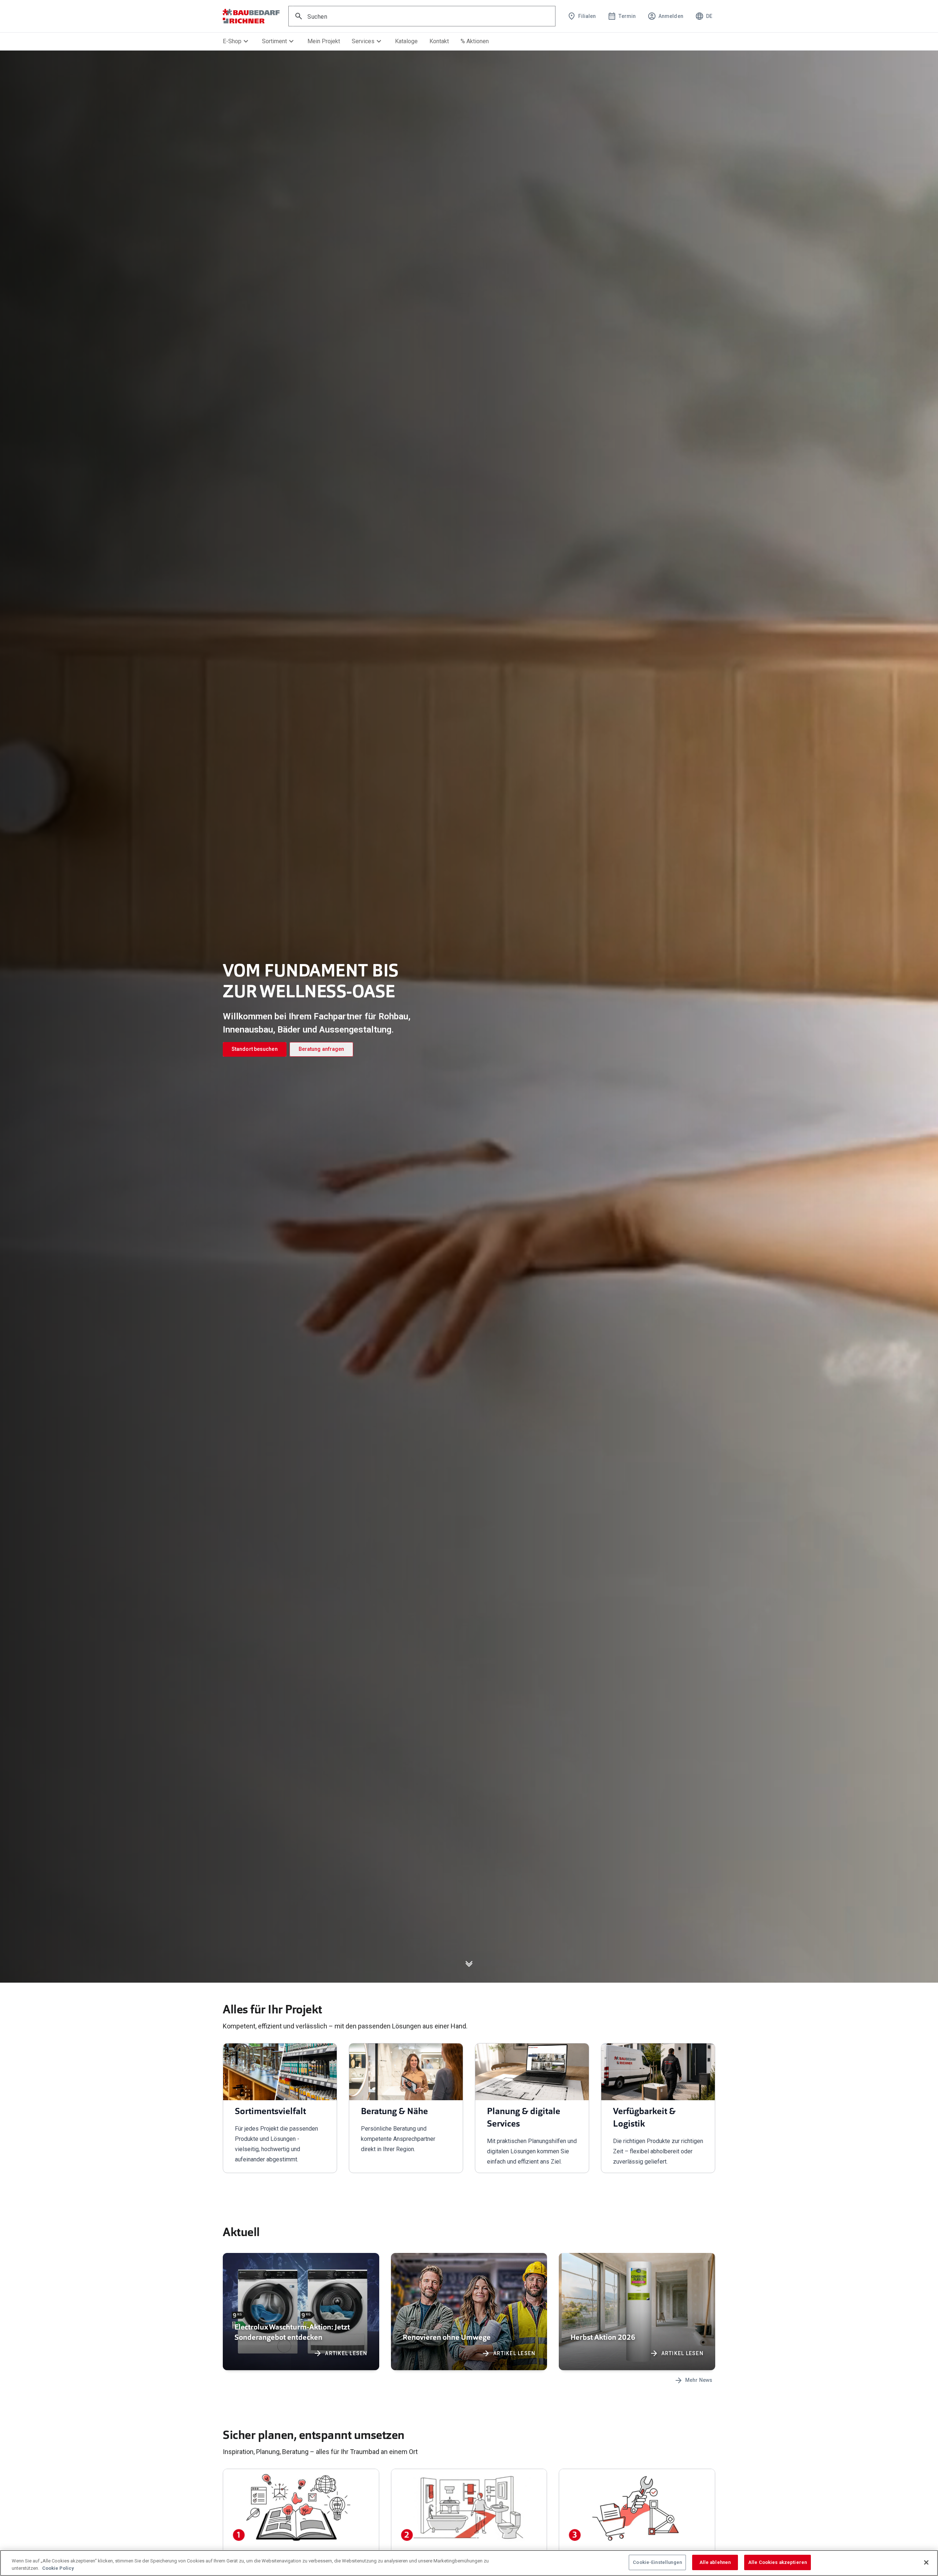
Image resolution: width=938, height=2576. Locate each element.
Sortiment (279, 41)
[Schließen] (926, 2562)
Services (368, 41)
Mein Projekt (324, 41)
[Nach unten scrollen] (469, 1968)
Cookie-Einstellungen (657, 2562)
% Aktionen (475, 41)
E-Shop (237, 41)
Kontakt (439, 41)
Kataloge (406, 41)
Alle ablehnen (715, 2562)
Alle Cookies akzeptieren (778, 2562)
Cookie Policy (58, 2568)
